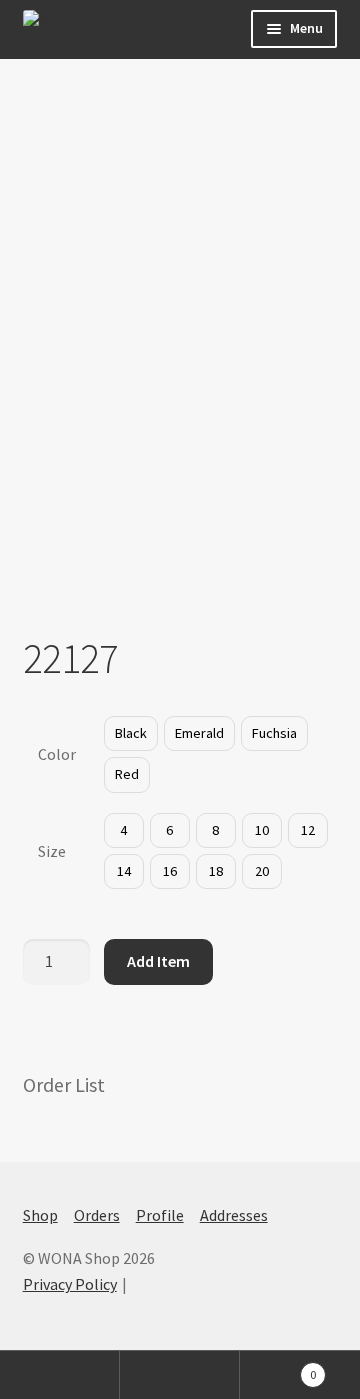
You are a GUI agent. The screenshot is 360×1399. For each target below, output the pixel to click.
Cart (278, 1367)
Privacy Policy (70, 1284)
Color (57, 754)
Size (52, 851)
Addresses (234, 1215)
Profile (160, 1215)
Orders (97, 1215)
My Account (60, 1375)
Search (180, 1375)
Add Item (158, 961)
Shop (40, 1215)
